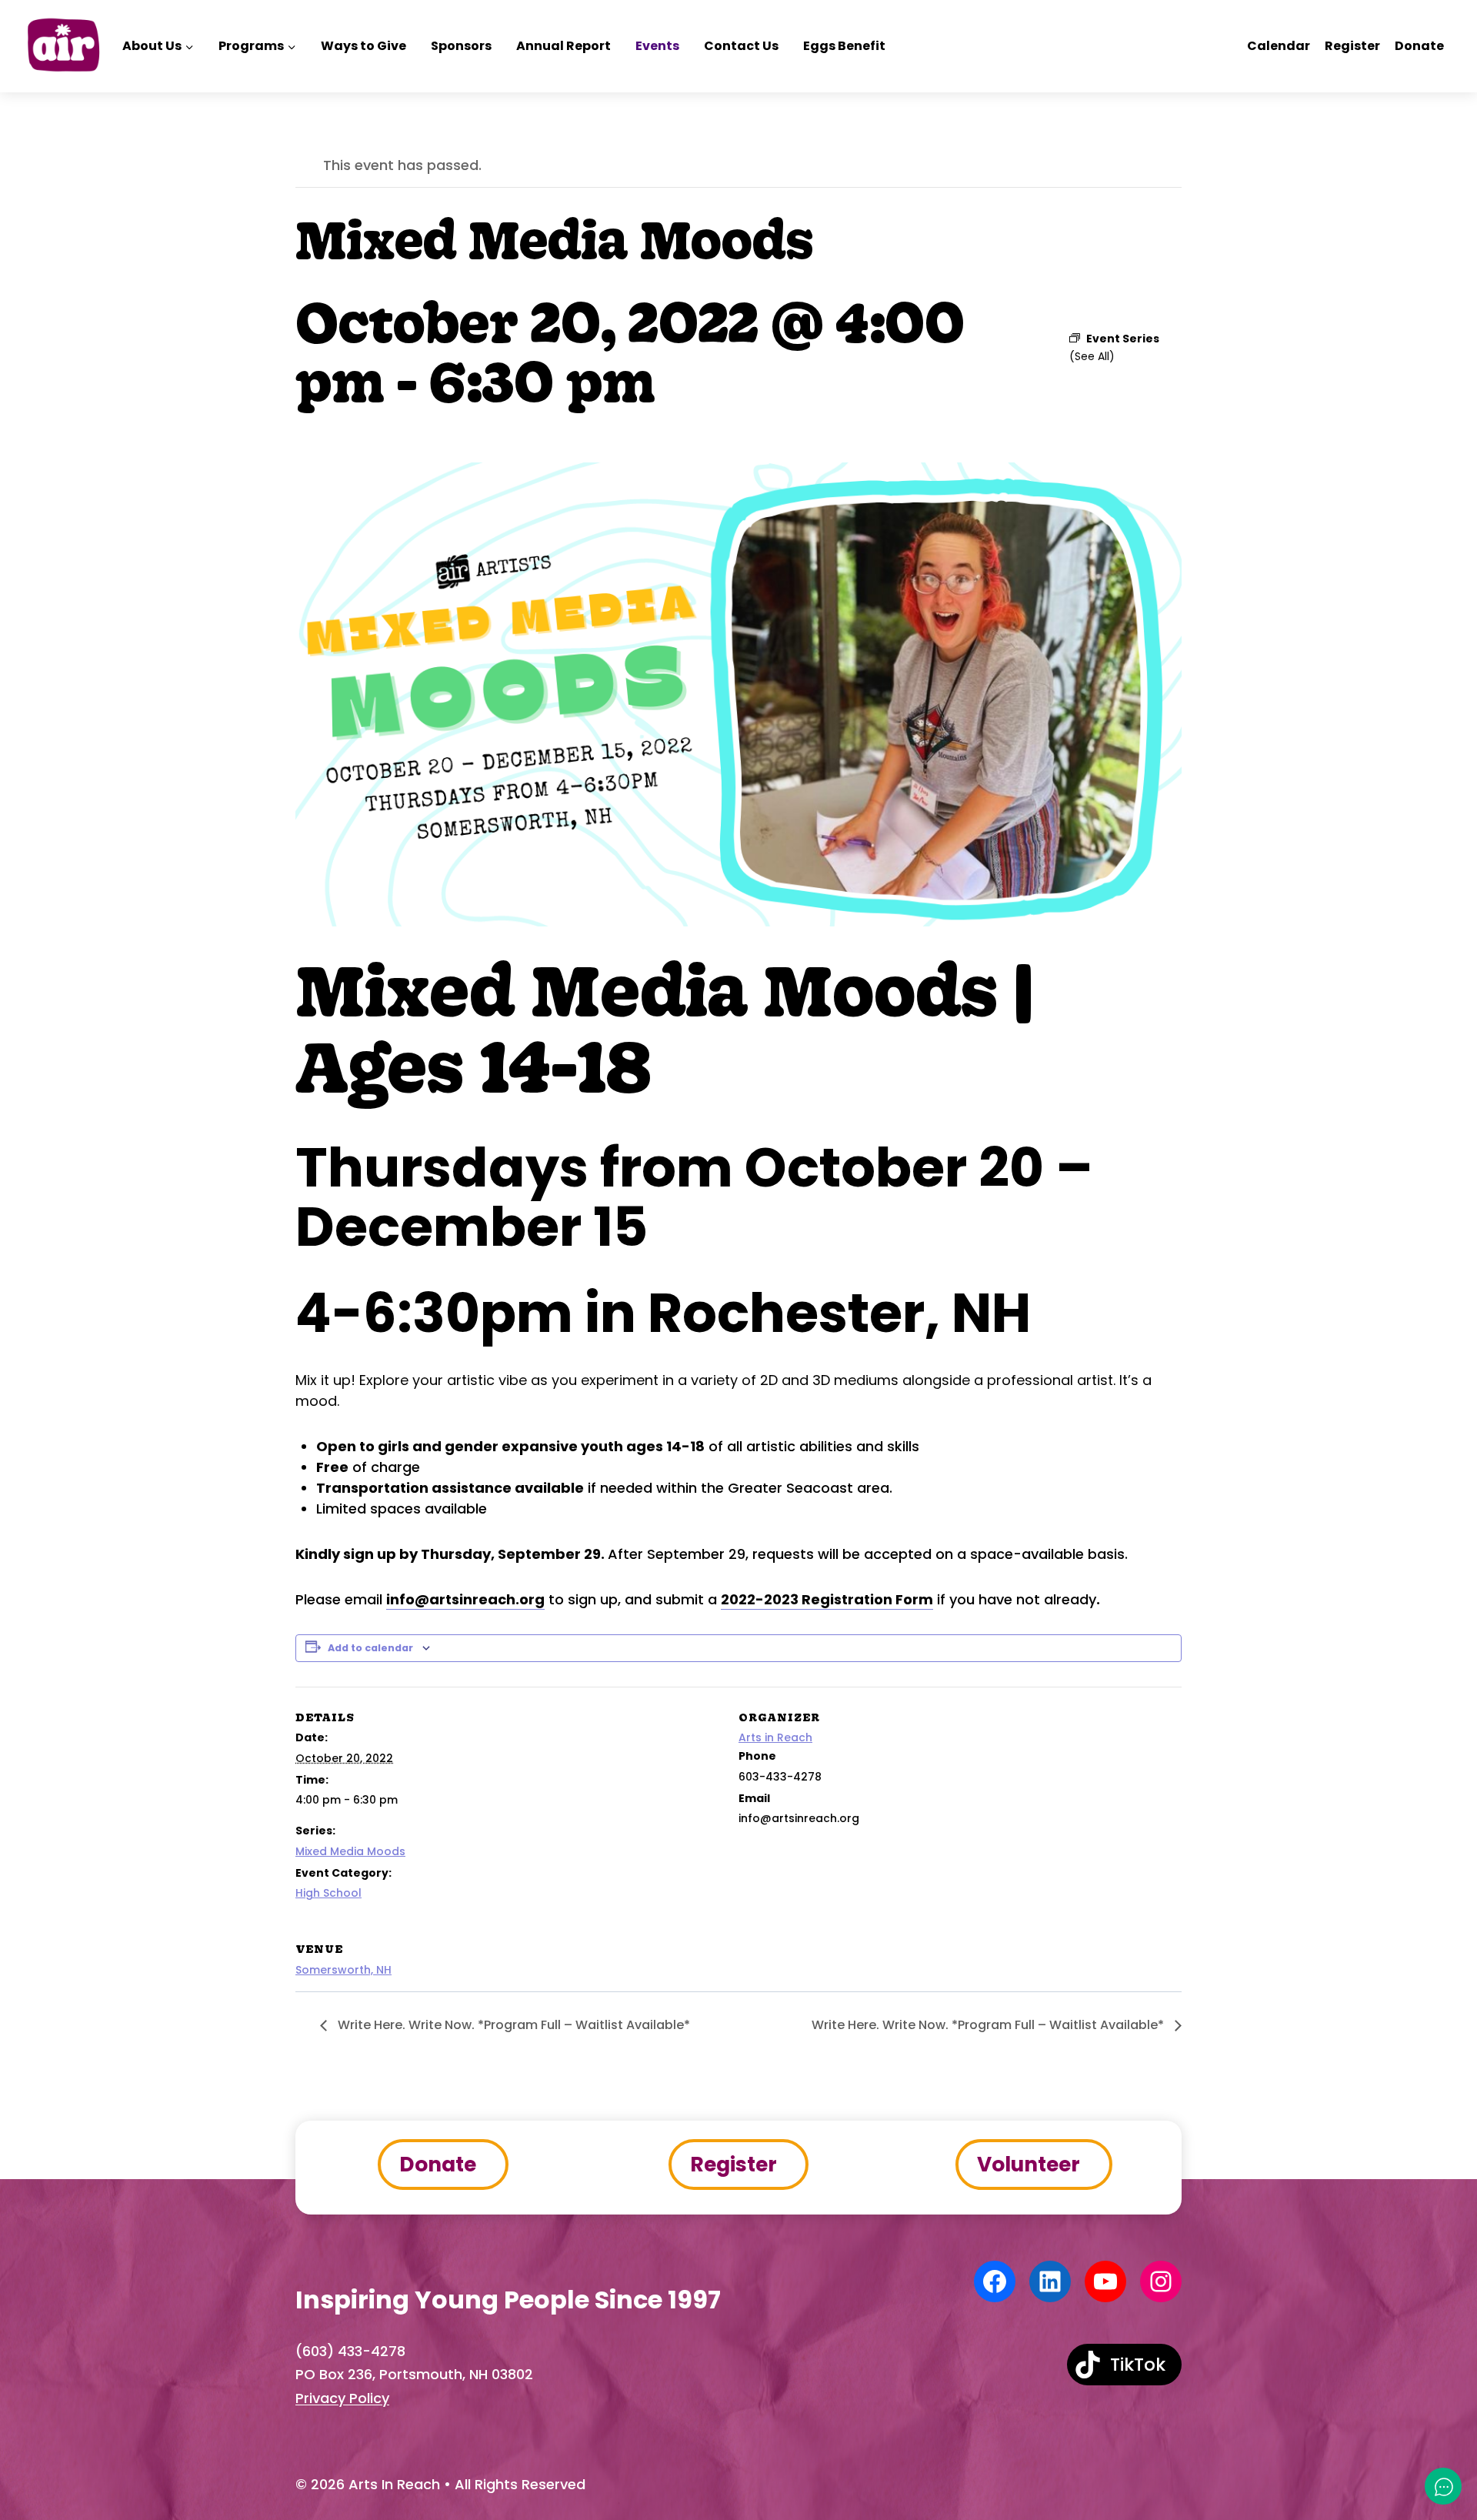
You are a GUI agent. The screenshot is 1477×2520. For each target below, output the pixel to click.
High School (328, 1893)
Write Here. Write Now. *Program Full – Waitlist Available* (512, 2025)
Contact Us (741, 46)
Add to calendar (370, 1648)
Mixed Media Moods (350, 1851)
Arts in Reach (775, 1737)
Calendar (1279, 46)
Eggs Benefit (844, 46)
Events (657, 46)
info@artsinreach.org (465, 1599)
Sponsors (461, 46)
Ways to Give (363, 46)
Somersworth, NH (343, 1970)
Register (1352, 46)
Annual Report (563, 46)
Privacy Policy (342, 2398)
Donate (1419, 46)
